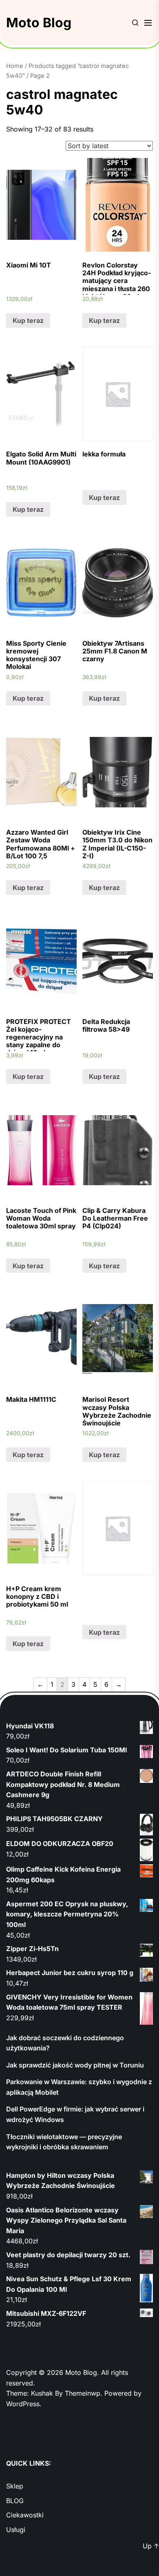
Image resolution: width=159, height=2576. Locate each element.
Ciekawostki (25, 2515)
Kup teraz (28, 320)
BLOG (15, 2501)
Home (15, 66)
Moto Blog (39, 23)
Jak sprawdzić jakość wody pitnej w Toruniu (75, 2065)
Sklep (15, 2486)
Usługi (16, 2530)
